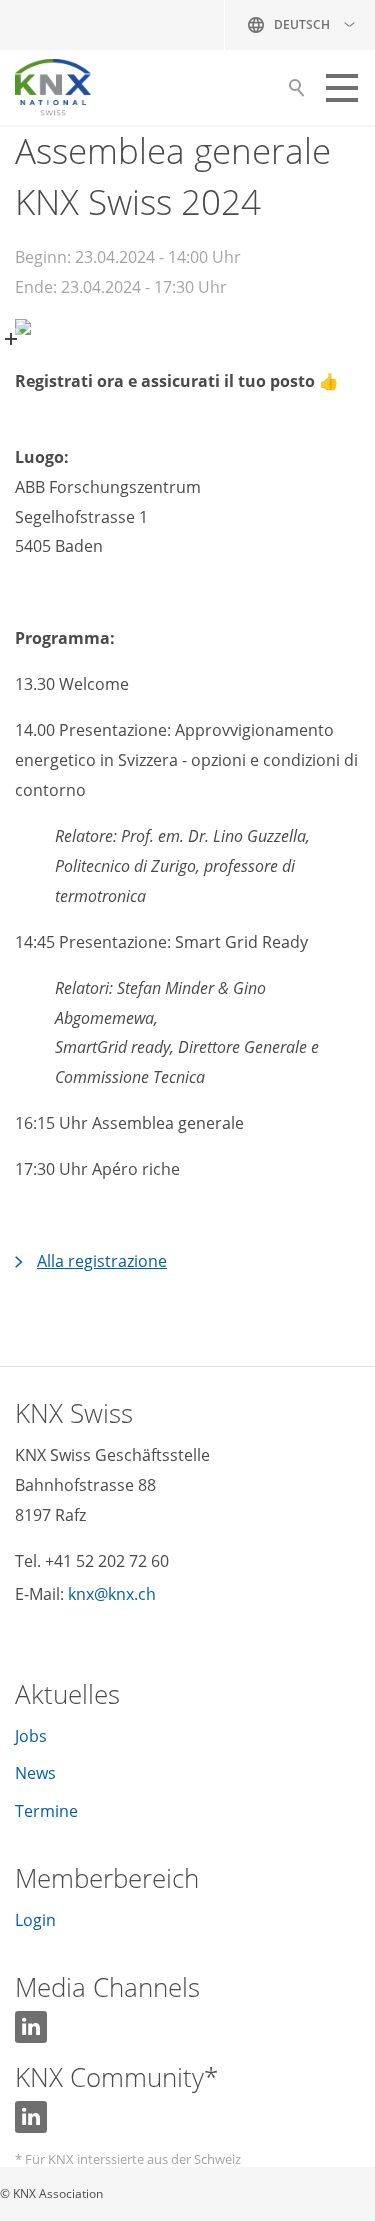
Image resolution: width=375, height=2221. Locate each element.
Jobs (31, 1736)
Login (35, 1920)
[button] (342, 88)
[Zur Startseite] (53, 88)
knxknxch (112, 1594)
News (35, 1773)
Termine (46, 1811)
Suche (296, 93)
